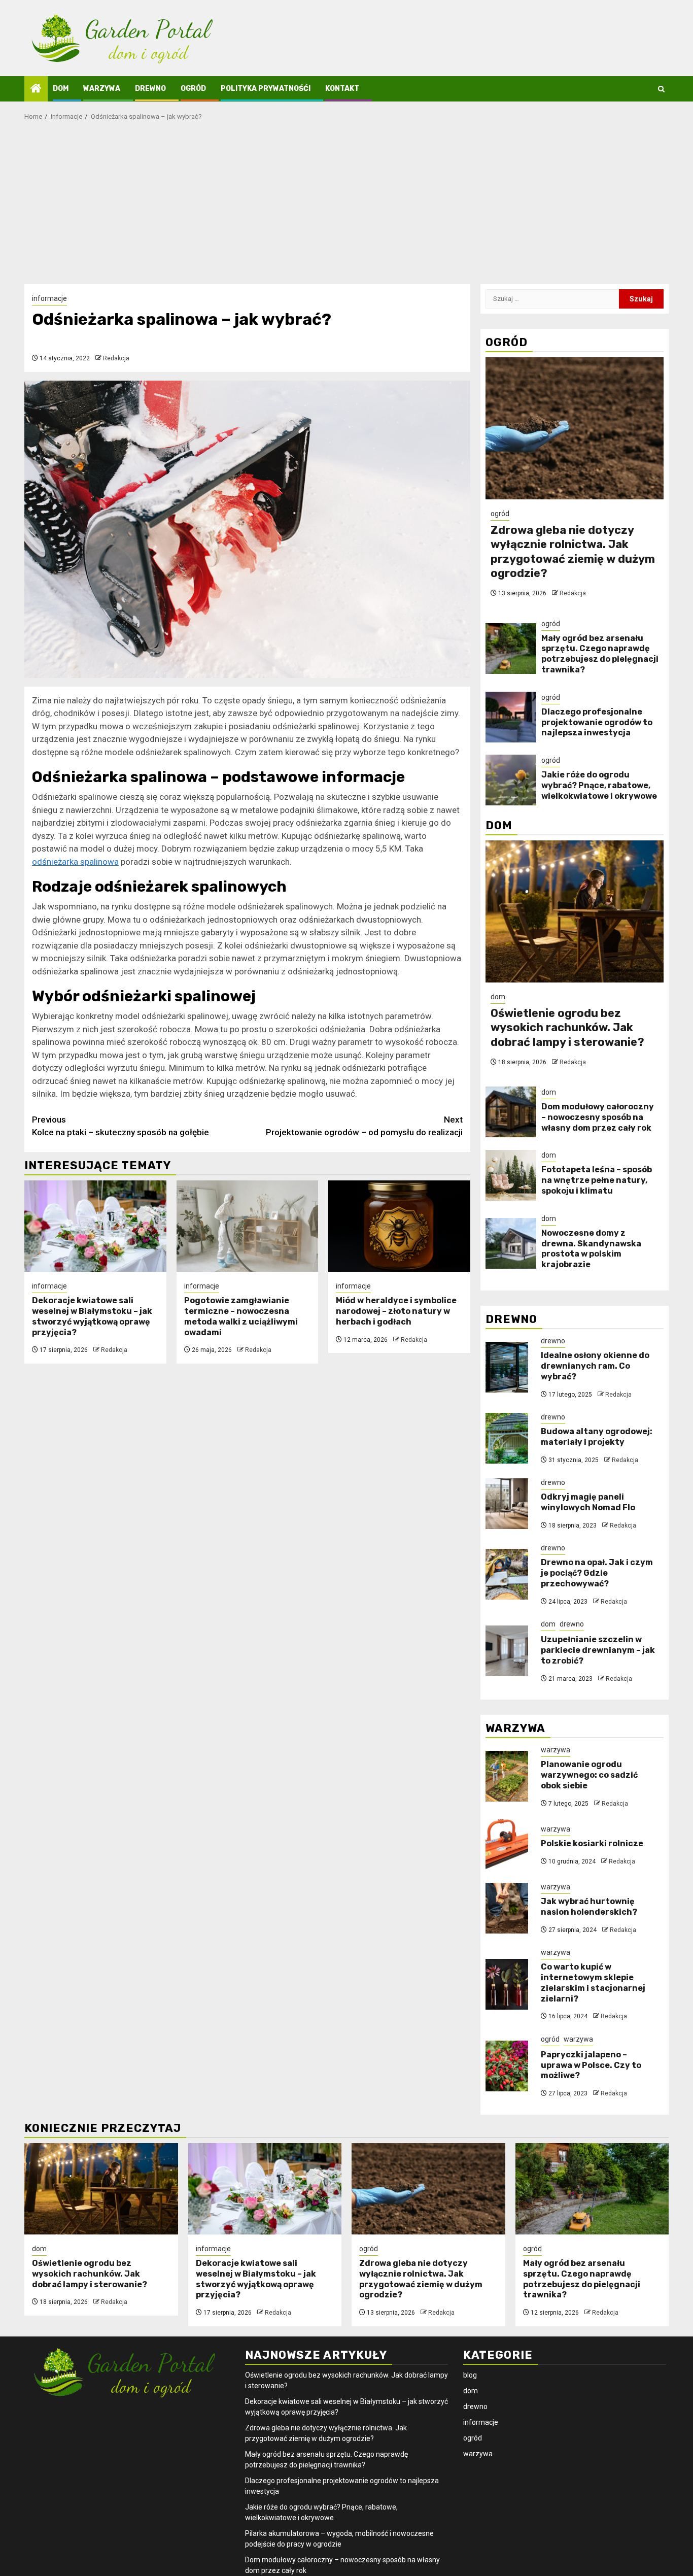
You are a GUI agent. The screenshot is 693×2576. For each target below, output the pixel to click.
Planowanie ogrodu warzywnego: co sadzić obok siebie (589, 1775)
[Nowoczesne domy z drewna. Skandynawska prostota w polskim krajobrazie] (511, 1243)
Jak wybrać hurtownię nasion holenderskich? (589, 1907)
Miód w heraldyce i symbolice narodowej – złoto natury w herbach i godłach (396, 1311)
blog (470, 2375)
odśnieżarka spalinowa (75, 862)
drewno (150, 89)
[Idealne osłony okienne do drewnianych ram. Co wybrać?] (507, 1367)
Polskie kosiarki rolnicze (592, 1843)
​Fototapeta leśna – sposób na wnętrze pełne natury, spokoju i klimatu (597, 1180)
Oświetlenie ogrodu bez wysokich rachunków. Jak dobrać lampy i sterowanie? (567, 1028)
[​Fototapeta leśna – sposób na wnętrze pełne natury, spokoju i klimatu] (511, 1175)
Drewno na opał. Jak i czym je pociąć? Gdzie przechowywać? (597, 1573)
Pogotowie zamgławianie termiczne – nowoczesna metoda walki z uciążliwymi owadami (241, 1316)
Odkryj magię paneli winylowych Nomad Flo (588, 1502)
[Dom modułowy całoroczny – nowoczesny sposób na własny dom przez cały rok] (511, 1112)
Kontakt (342, 89)
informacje (49, 298)
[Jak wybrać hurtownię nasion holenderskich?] (507, 1908)
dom (61, 89)
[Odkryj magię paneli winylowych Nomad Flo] (507, 1504)
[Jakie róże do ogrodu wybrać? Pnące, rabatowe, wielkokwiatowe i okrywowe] (511, 780)
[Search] (661, 89)
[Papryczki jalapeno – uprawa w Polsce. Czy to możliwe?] (507, 2066)
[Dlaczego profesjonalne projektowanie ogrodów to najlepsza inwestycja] (511, 717)
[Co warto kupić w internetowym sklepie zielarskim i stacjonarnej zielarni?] (507, 1984)
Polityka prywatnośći (266, 89)
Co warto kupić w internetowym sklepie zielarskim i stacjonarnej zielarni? (593, 1982)
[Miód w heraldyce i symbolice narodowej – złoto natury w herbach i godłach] (399, 1226)
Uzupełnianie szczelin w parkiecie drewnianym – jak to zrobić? (598, 1650)
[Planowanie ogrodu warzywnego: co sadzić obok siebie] (507, 1776)
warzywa (102, 89)
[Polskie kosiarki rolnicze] (507, 1845)
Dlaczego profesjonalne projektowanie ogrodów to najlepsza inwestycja (597, 722)
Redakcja (116, 358)
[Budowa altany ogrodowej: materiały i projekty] (507, 1438)
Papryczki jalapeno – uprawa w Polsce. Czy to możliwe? (591, 2065)
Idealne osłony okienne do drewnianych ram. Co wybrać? (595, 1366)
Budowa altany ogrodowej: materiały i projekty (597, 1437)
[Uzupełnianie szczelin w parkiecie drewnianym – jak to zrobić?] (507, 1651)
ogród (193, 89)
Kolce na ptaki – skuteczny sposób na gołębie (120, 1126)
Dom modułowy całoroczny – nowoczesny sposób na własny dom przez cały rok (598, 1117)
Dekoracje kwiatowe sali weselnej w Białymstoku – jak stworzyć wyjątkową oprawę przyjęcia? (92, 1316)
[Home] (36, 89)
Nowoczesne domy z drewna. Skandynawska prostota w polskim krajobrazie (591, 1249)
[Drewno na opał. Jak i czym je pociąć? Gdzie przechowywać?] (507, 1574)
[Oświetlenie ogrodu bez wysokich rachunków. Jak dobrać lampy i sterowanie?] (575, 911)
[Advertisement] (346, 208)
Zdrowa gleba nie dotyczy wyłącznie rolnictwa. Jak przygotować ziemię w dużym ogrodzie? (573, 552)
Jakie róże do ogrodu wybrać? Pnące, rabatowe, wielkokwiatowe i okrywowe (599, 785)
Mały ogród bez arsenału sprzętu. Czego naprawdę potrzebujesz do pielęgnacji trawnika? (600, 654)
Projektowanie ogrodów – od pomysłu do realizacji (364, 1126)
